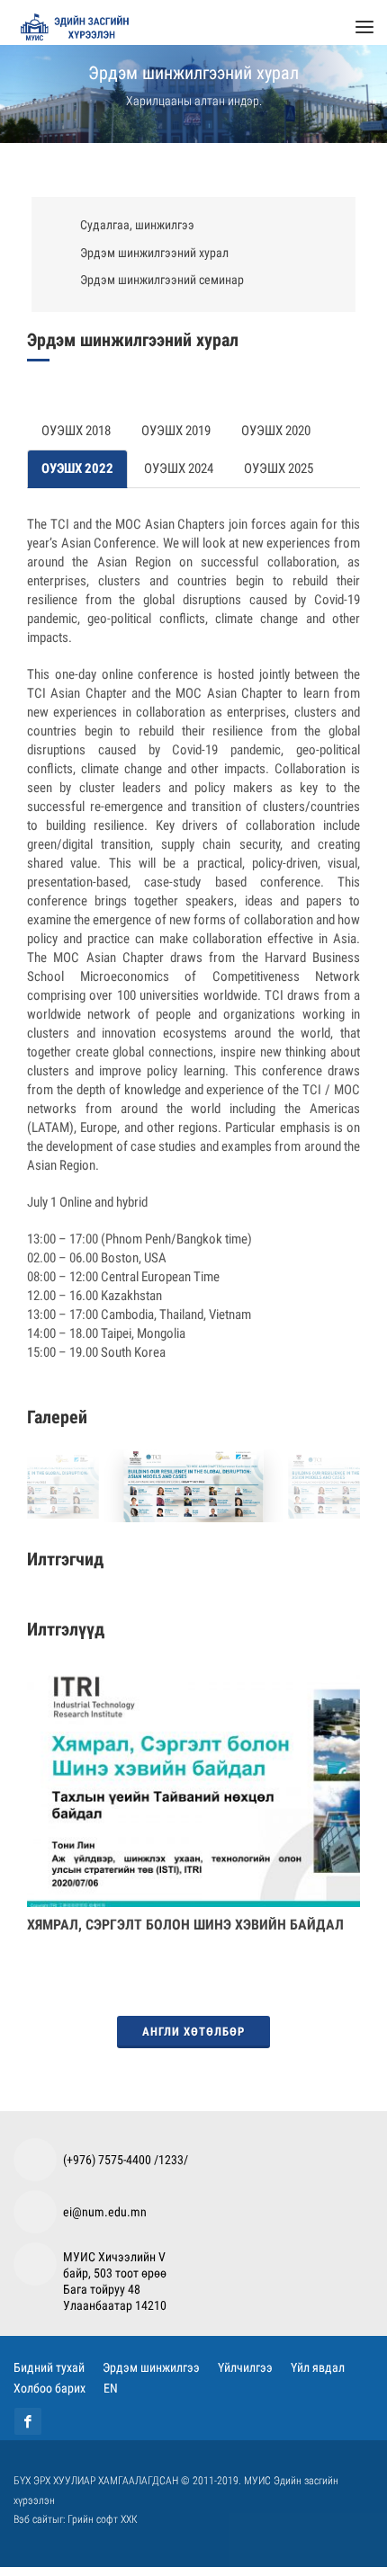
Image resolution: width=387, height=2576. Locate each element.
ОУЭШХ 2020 (276, 440)
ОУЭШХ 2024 (179, 477)
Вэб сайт (33, 2528)
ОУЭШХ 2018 (76, 440)
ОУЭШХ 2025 (279, 477)
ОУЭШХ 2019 (176, 440)
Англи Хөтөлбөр (193, 2041)
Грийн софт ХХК (103, 2528)
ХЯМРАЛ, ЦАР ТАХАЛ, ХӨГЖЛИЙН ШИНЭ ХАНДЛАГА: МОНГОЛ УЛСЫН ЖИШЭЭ (191, 1942)
